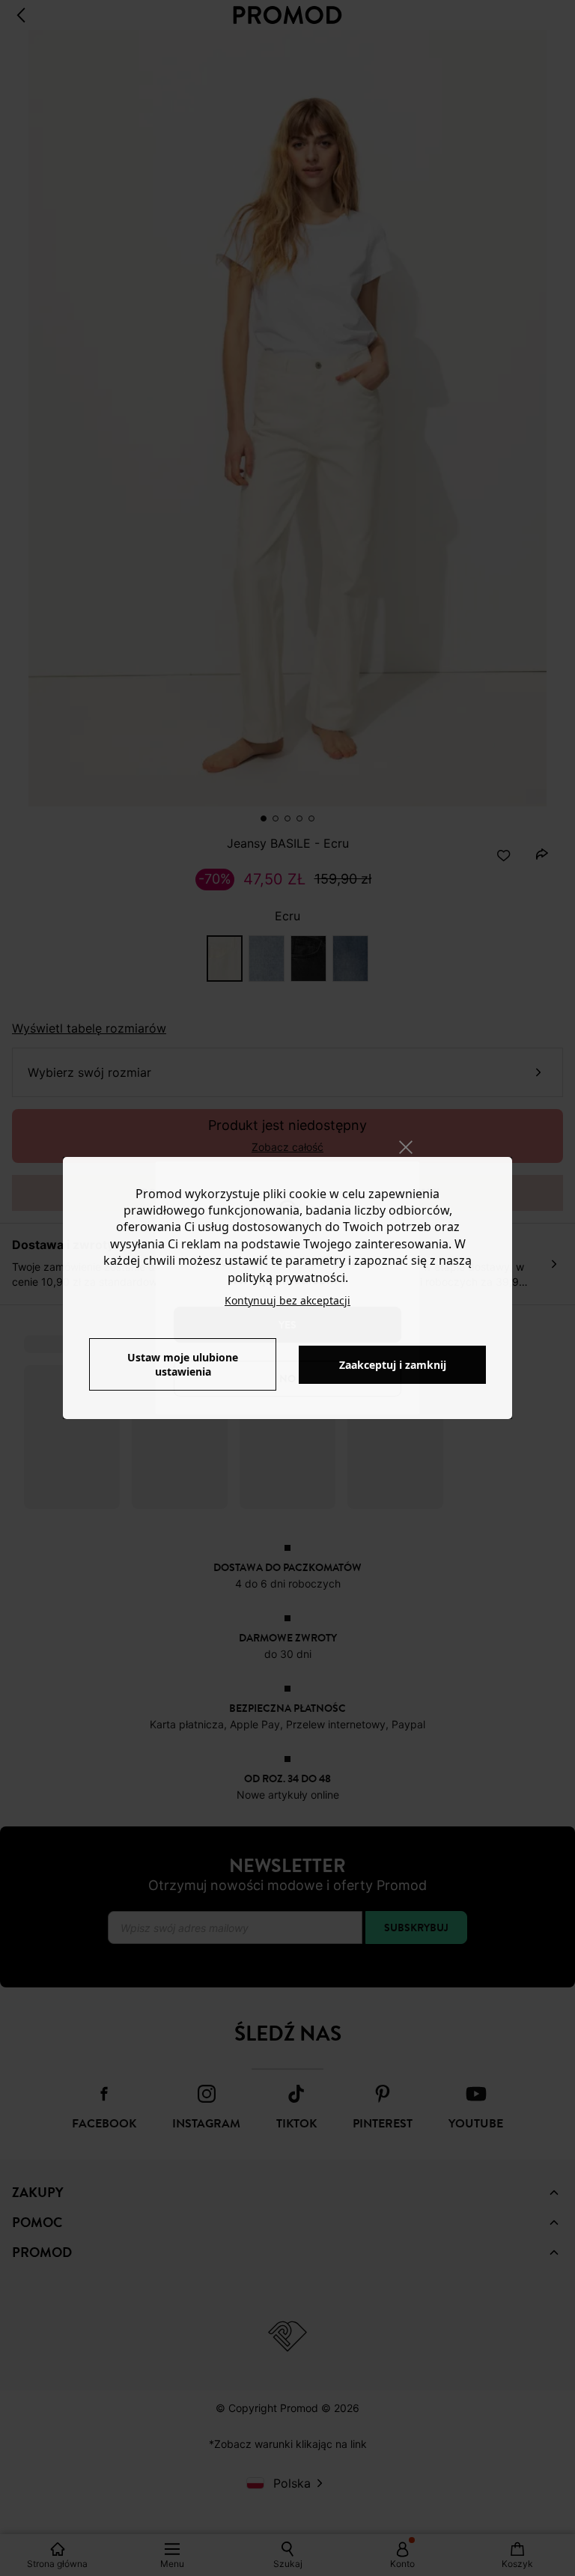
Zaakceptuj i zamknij (393, 1365)
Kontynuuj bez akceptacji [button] (287, 1300)
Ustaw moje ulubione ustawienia (183, 1364)
